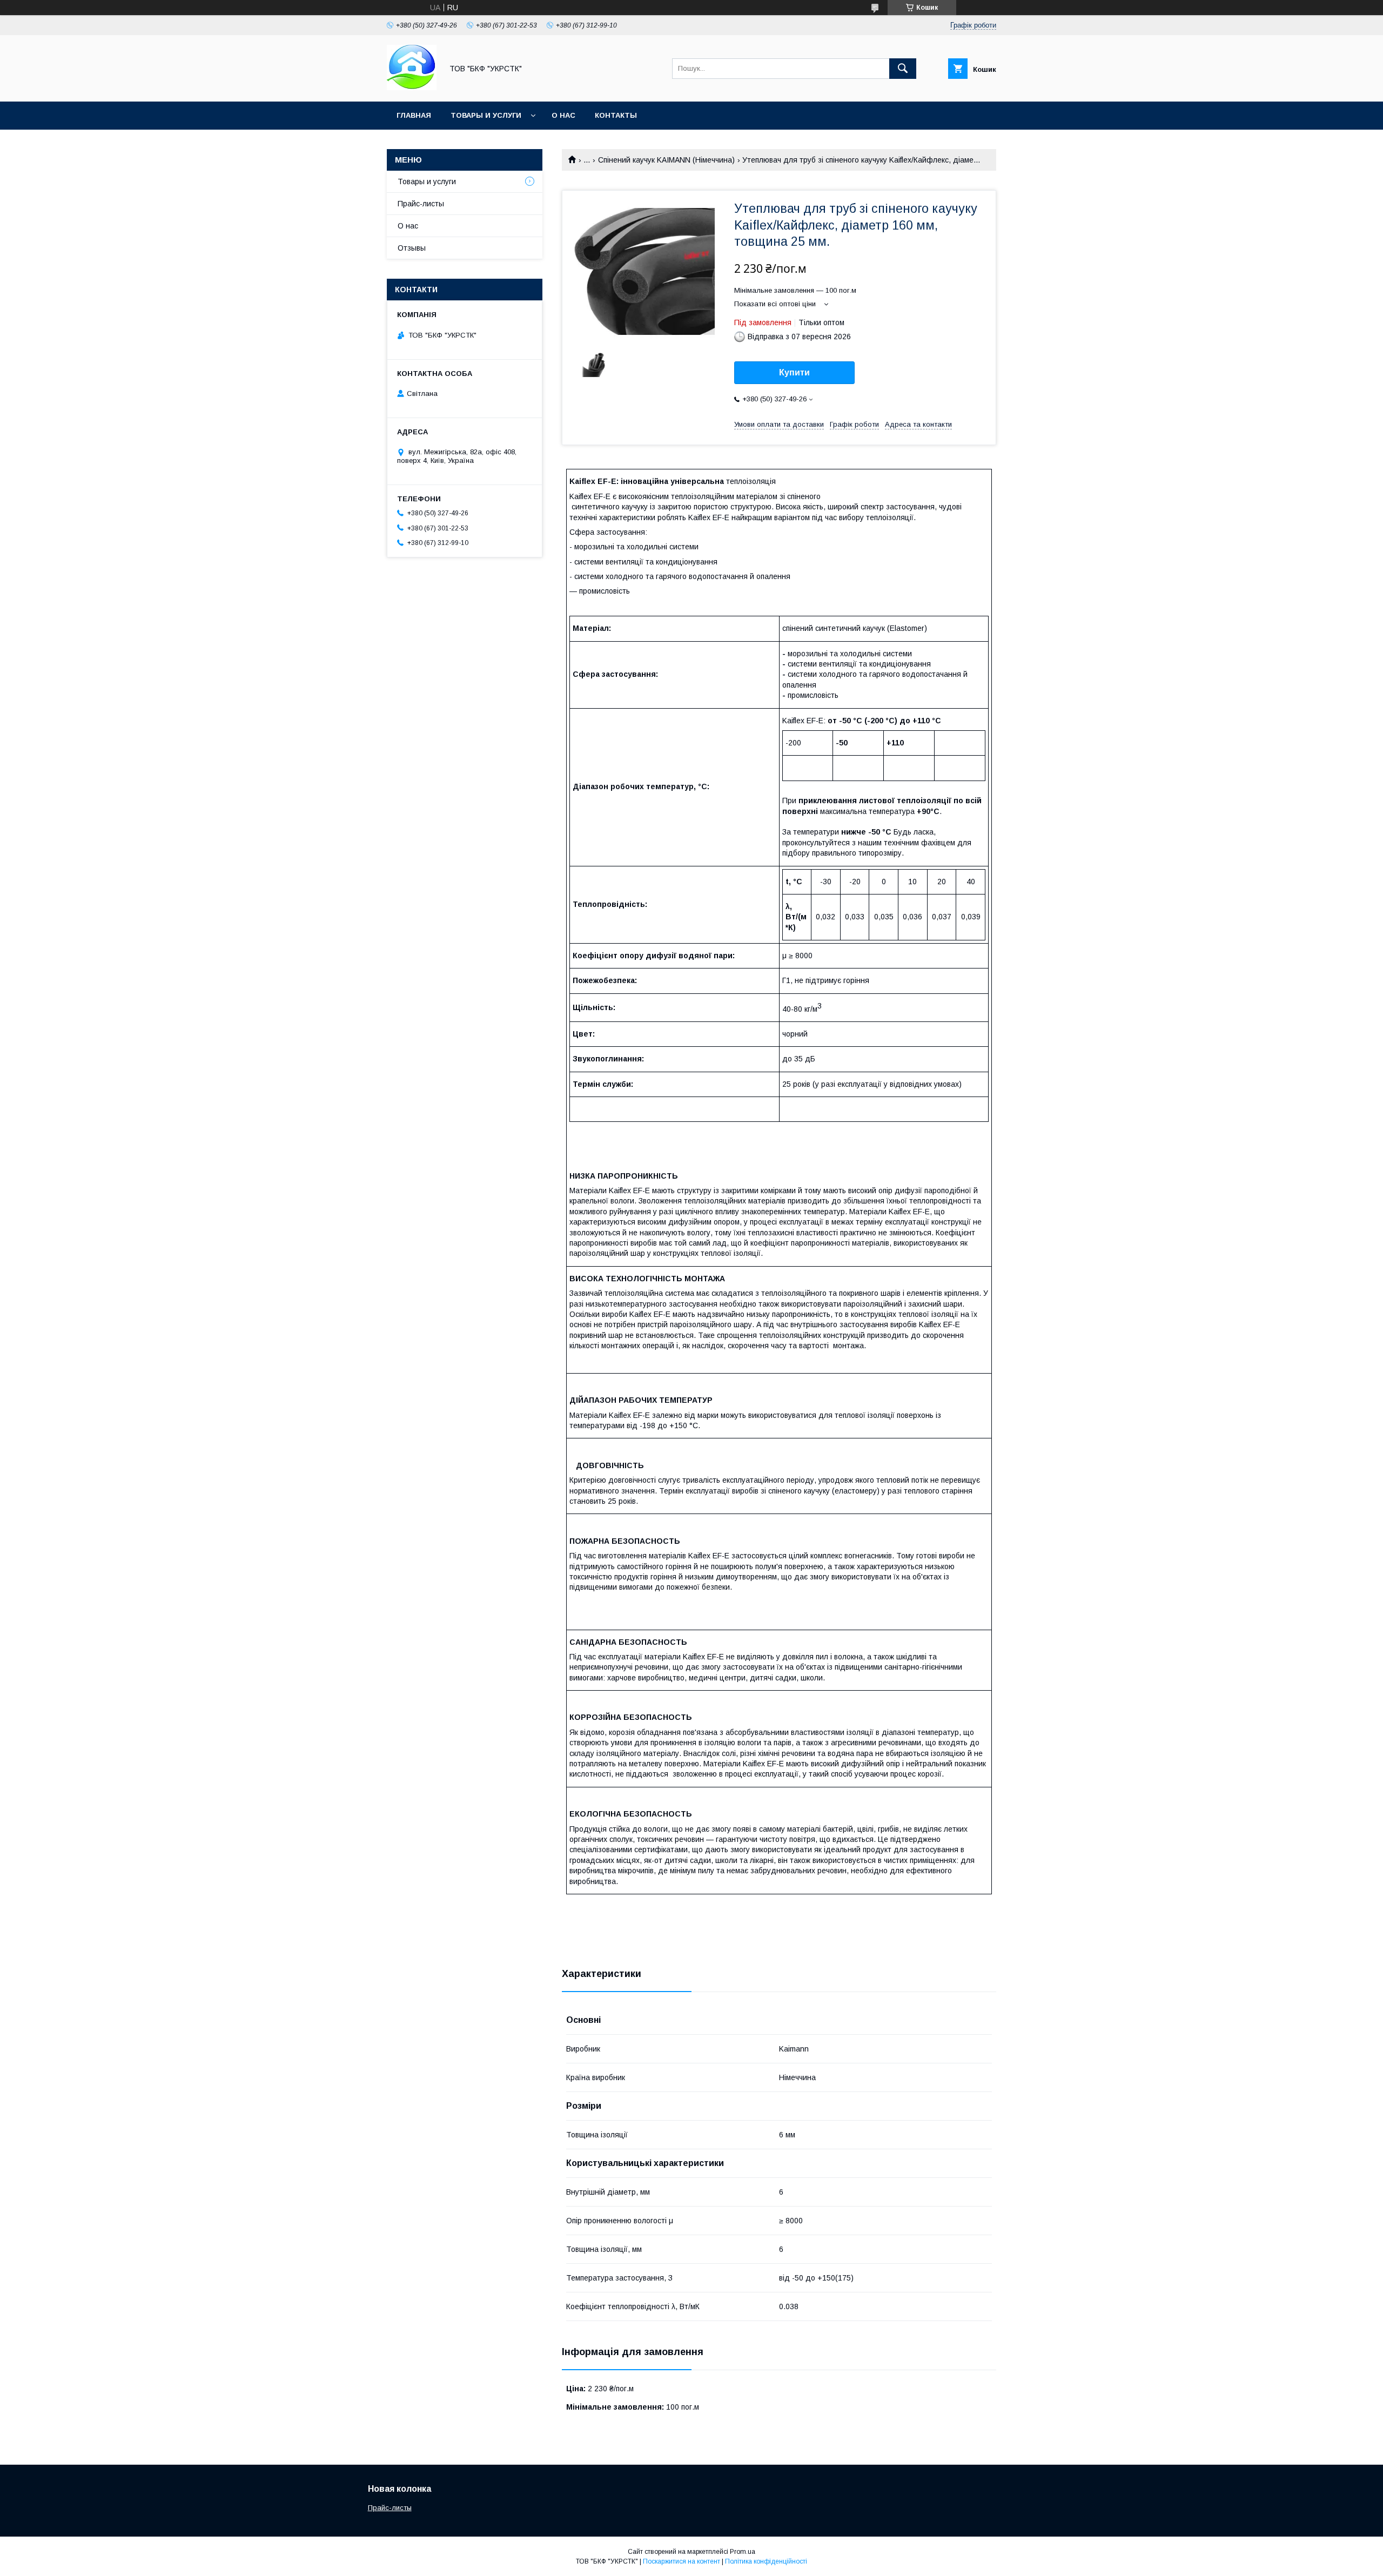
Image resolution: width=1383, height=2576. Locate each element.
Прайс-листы (421, 204)
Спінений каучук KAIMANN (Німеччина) (666, 160)
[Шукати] (903, 69)
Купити (794, 372)
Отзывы (412, 248)
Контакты (616, 115)
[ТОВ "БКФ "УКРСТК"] (412, 88)
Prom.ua (743, 2552)
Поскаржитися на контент (682, 2561)
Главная (414, 115)
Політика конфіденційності (766, 2561)
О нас (563, 115)
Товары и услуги (486, 115)
